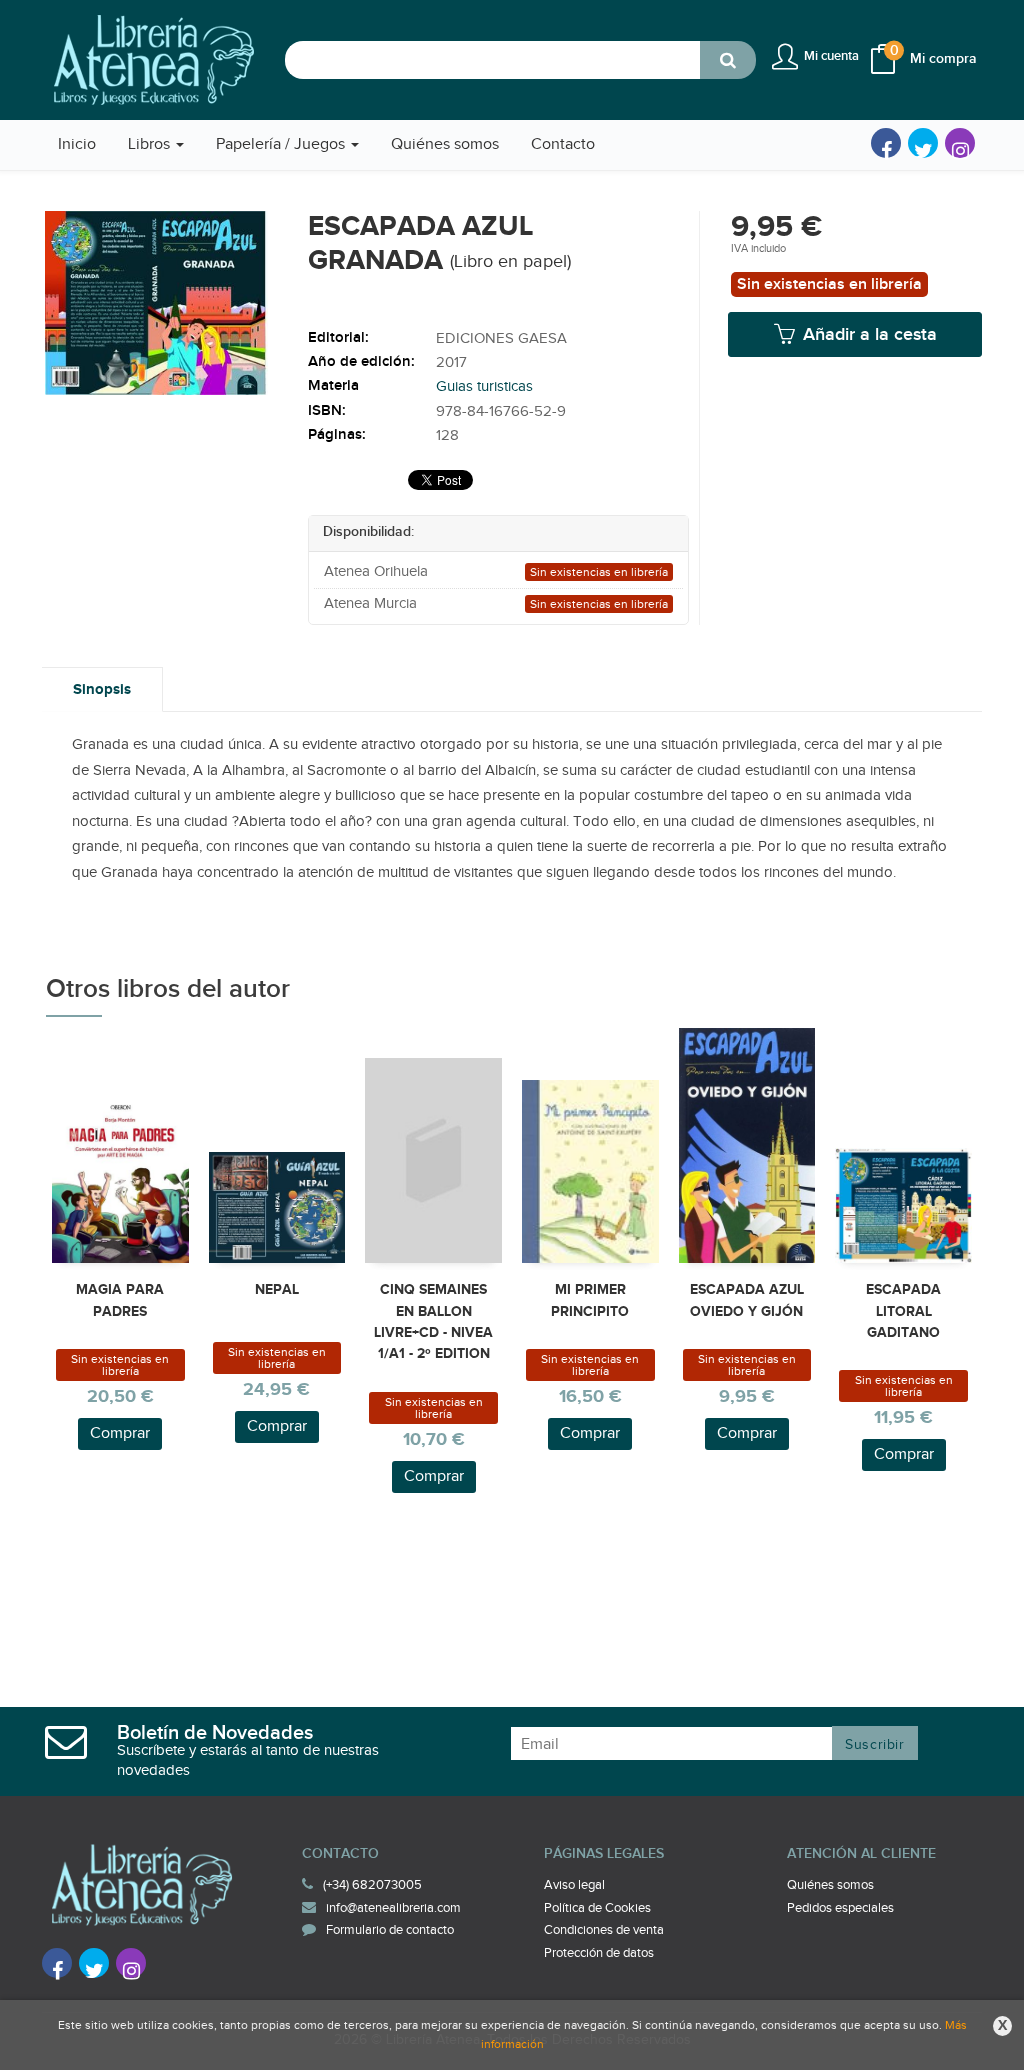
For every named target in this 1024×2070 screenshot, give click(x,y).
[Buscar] (728, 60)
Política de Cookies (597, 1908)
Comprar (120, 1433)
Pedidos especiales (840, 1908)
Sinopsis (102, 689)
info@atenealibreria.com (393, 1908)
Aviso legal (574, 1885)
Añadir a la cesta (867, 334)
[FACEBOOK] (886, 143)
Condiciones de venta (604, 1930)
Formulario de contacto (390, 1930)
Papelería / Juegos (282, 144)
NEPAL (277, 1289)
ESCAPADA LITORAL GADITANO (903, 1311)
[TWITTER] (923, 143)
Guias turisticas (484, 386)
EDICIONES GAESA (501, 338)
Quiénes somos (830, 1885)
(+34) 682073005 (372, 1885)
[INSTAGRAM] (960, 143)
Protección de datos (599, 1953)
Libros (151, 144)
